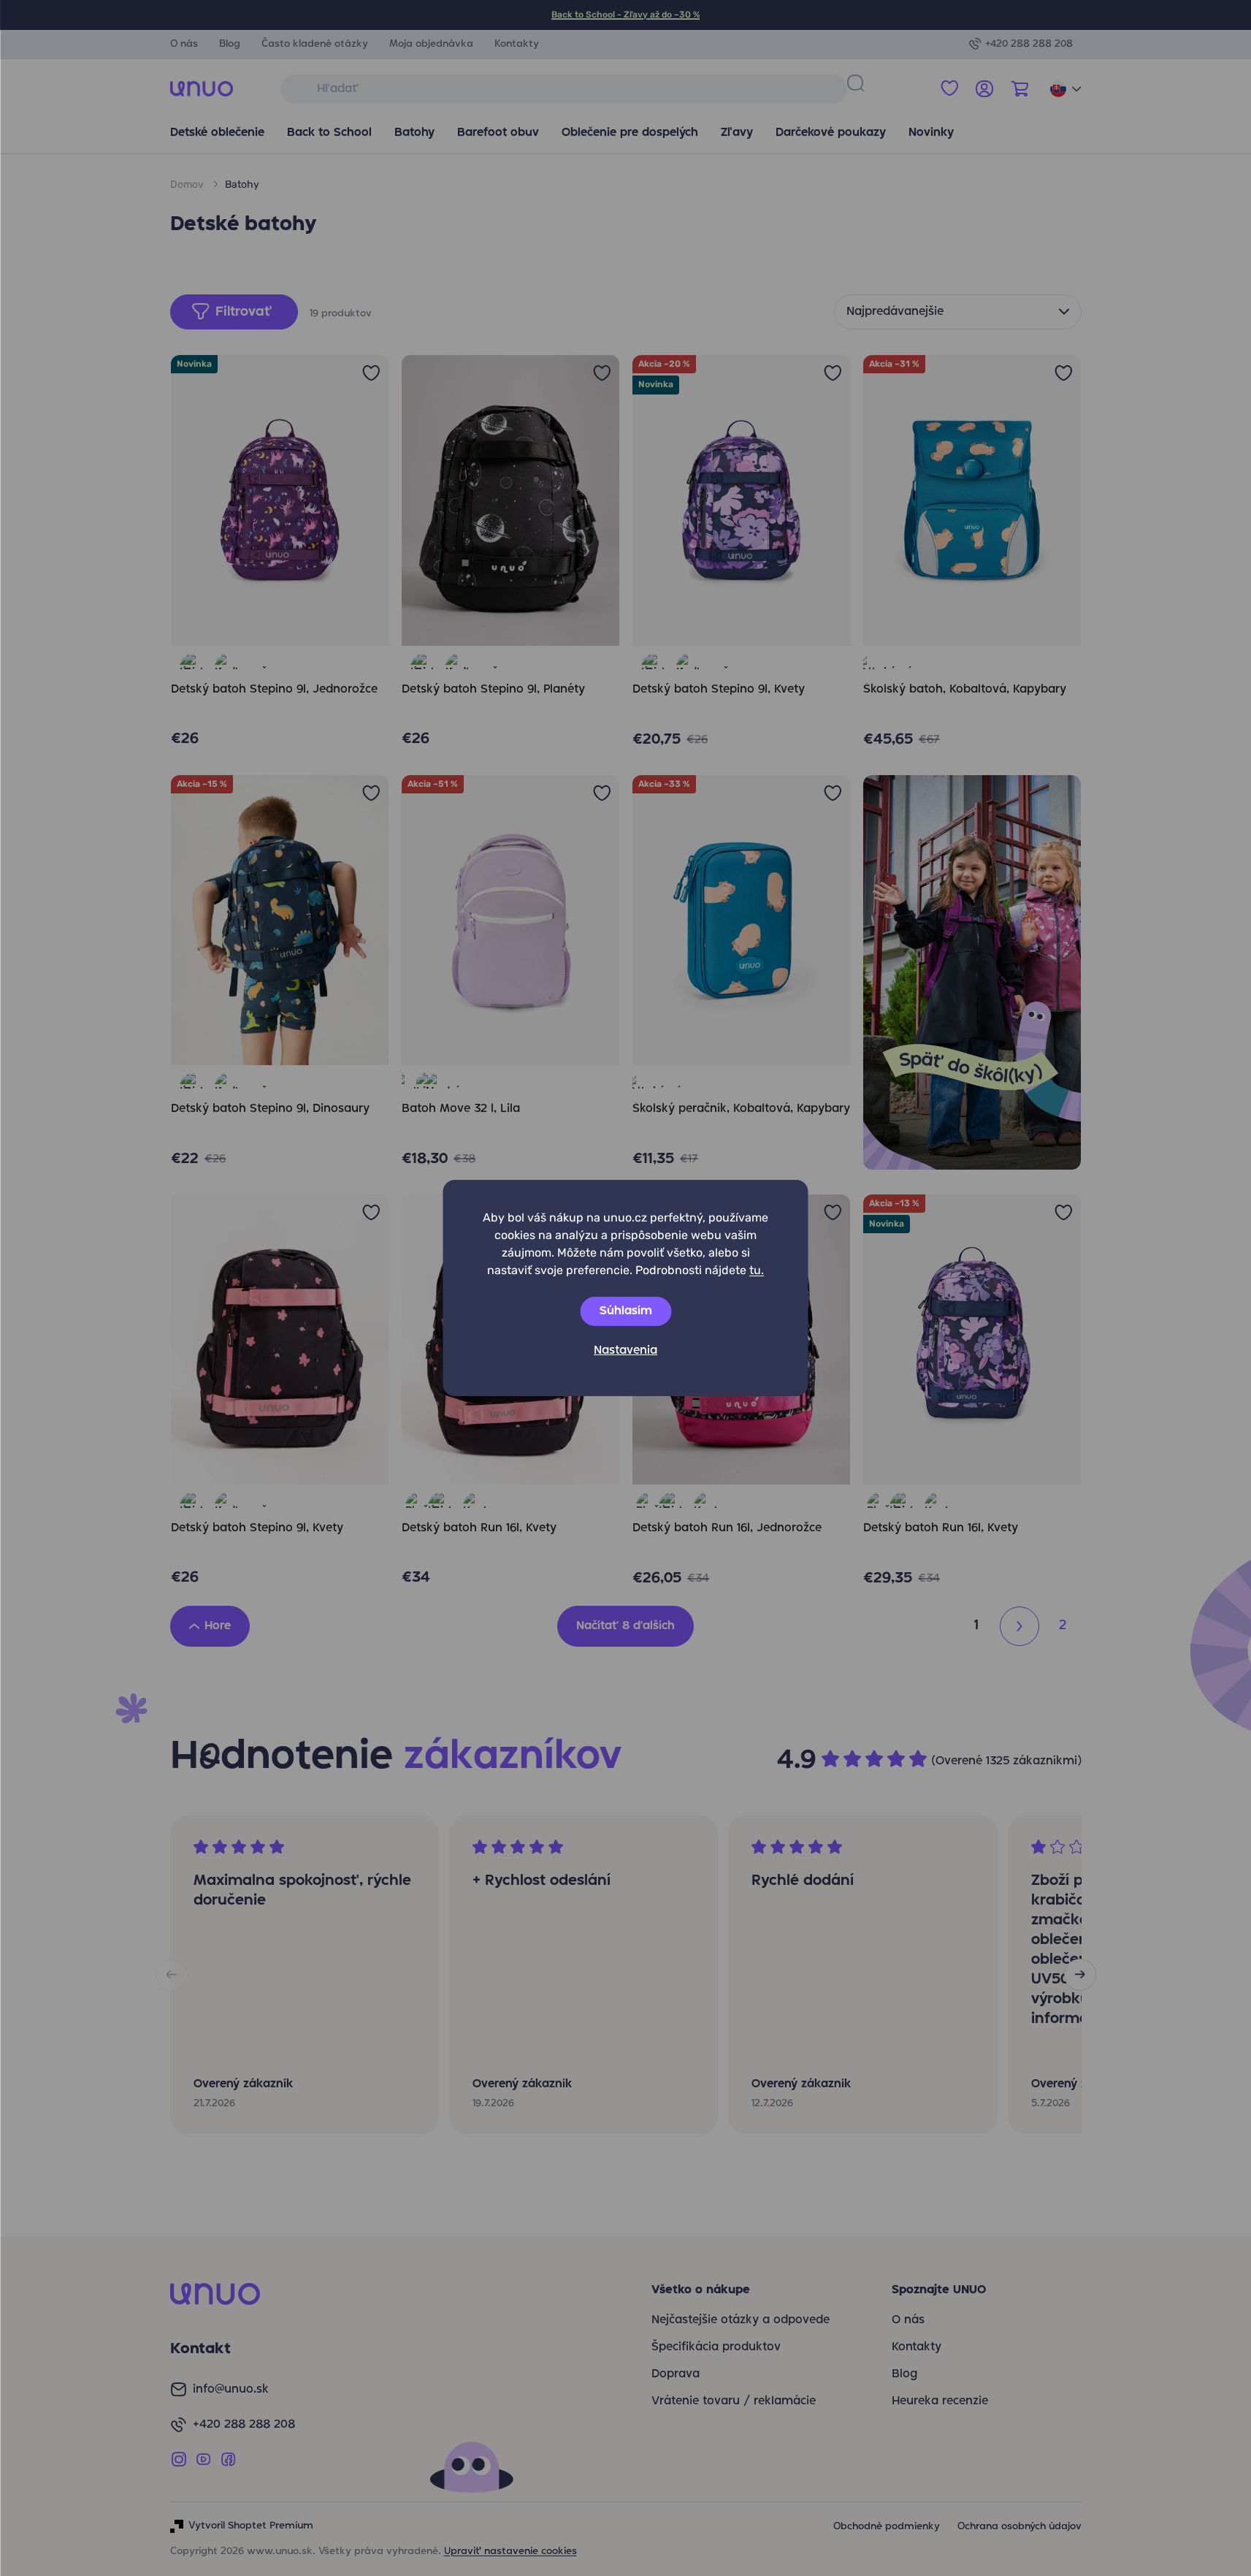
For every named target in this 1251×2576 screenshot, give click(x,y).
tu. (757, 1270)
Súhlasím (626, 1311)
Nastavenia (625, 1351)
